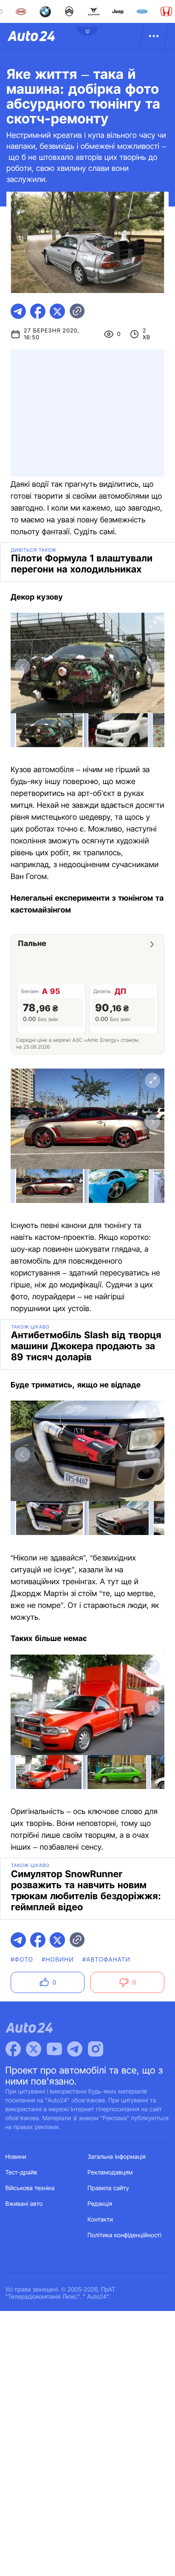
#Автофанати (106, 1960)
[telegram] (18, 311)
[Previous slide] (23, 667)
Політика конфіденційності (124, 2235)
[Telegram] (75, 2049)
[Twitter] (34, 2049)
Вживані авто (24, 2204)
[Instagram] (96, 2049)
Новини (16, 2157)
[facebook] (38, 311)
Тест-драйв (21, 2173)
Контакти (100, 2220)
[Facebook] (13, 2049)
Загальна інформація (117, 2157)
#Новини (58, 1960)
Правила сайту (108, 2188)
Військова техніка (30, 2188)
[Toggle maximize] (152, 625)
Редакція (100, 2204)
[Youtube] (54, 2049)
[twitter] (57, 311)
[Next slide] (152, 667)
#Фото (22, 1960)
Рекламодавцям (110, 2173)
